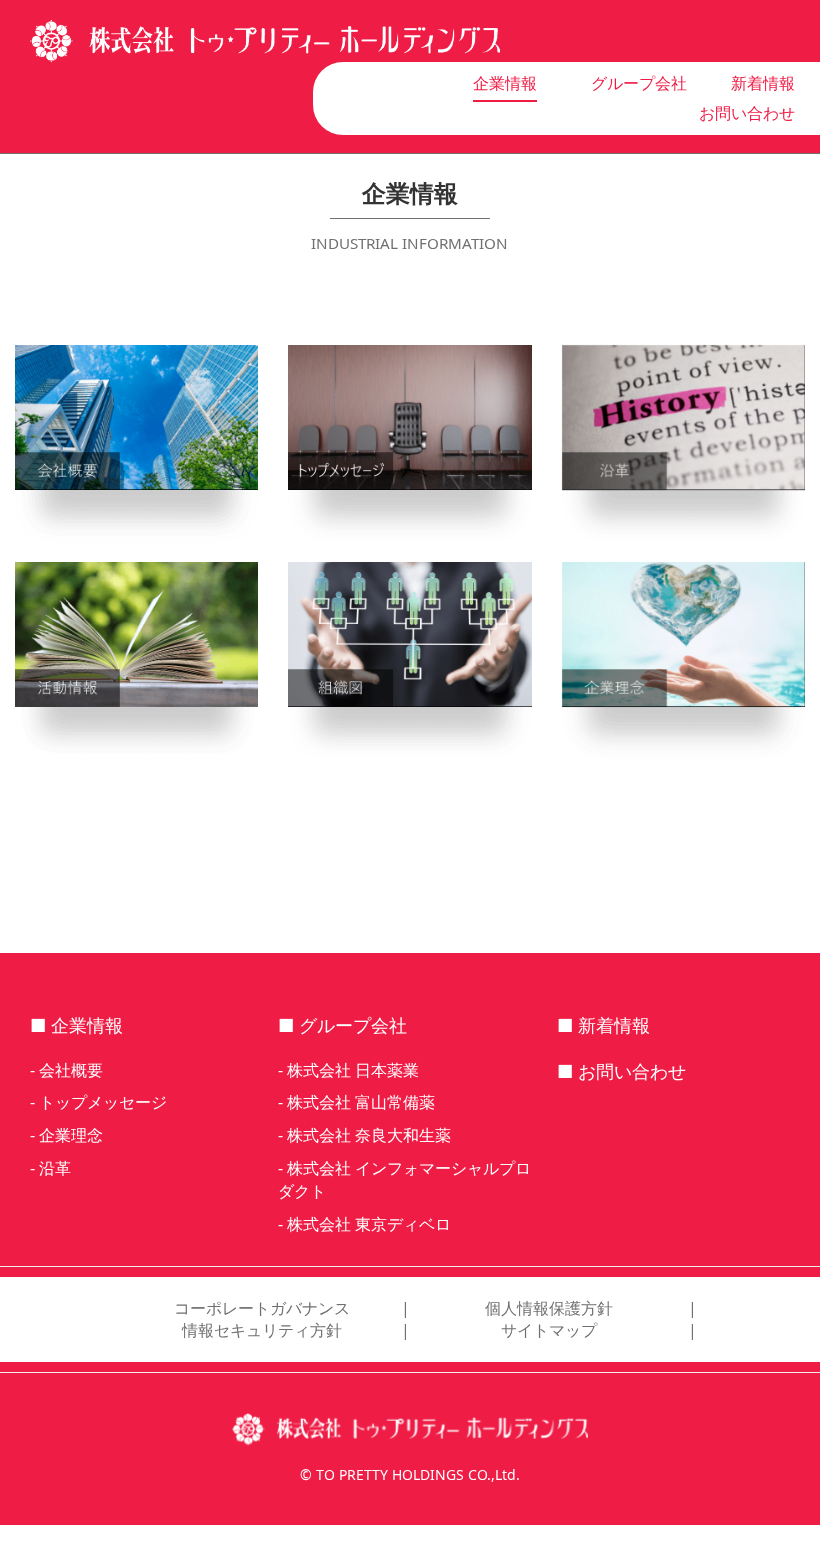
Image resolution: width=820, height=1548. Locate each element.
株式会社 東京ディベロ (369, 1224)
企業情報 (505, 83)
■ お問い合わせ (621, 1071)
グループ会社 (639, 83)
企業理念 (71, 1135)
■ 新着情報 (603, 1025)
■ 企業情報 (76, 1025)
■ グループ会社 (342, 1025)
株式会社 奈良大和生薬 (369, 1135)
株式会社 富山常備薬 (361, 1102)
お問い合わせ (747, 113)
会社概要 (71, 1070)
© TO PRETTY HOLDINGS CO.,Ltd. (410, 1474)
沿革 (55, 1168)
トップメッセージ (103, 1102)
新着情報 (763, 83)
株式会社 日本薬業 (353, 1070)
